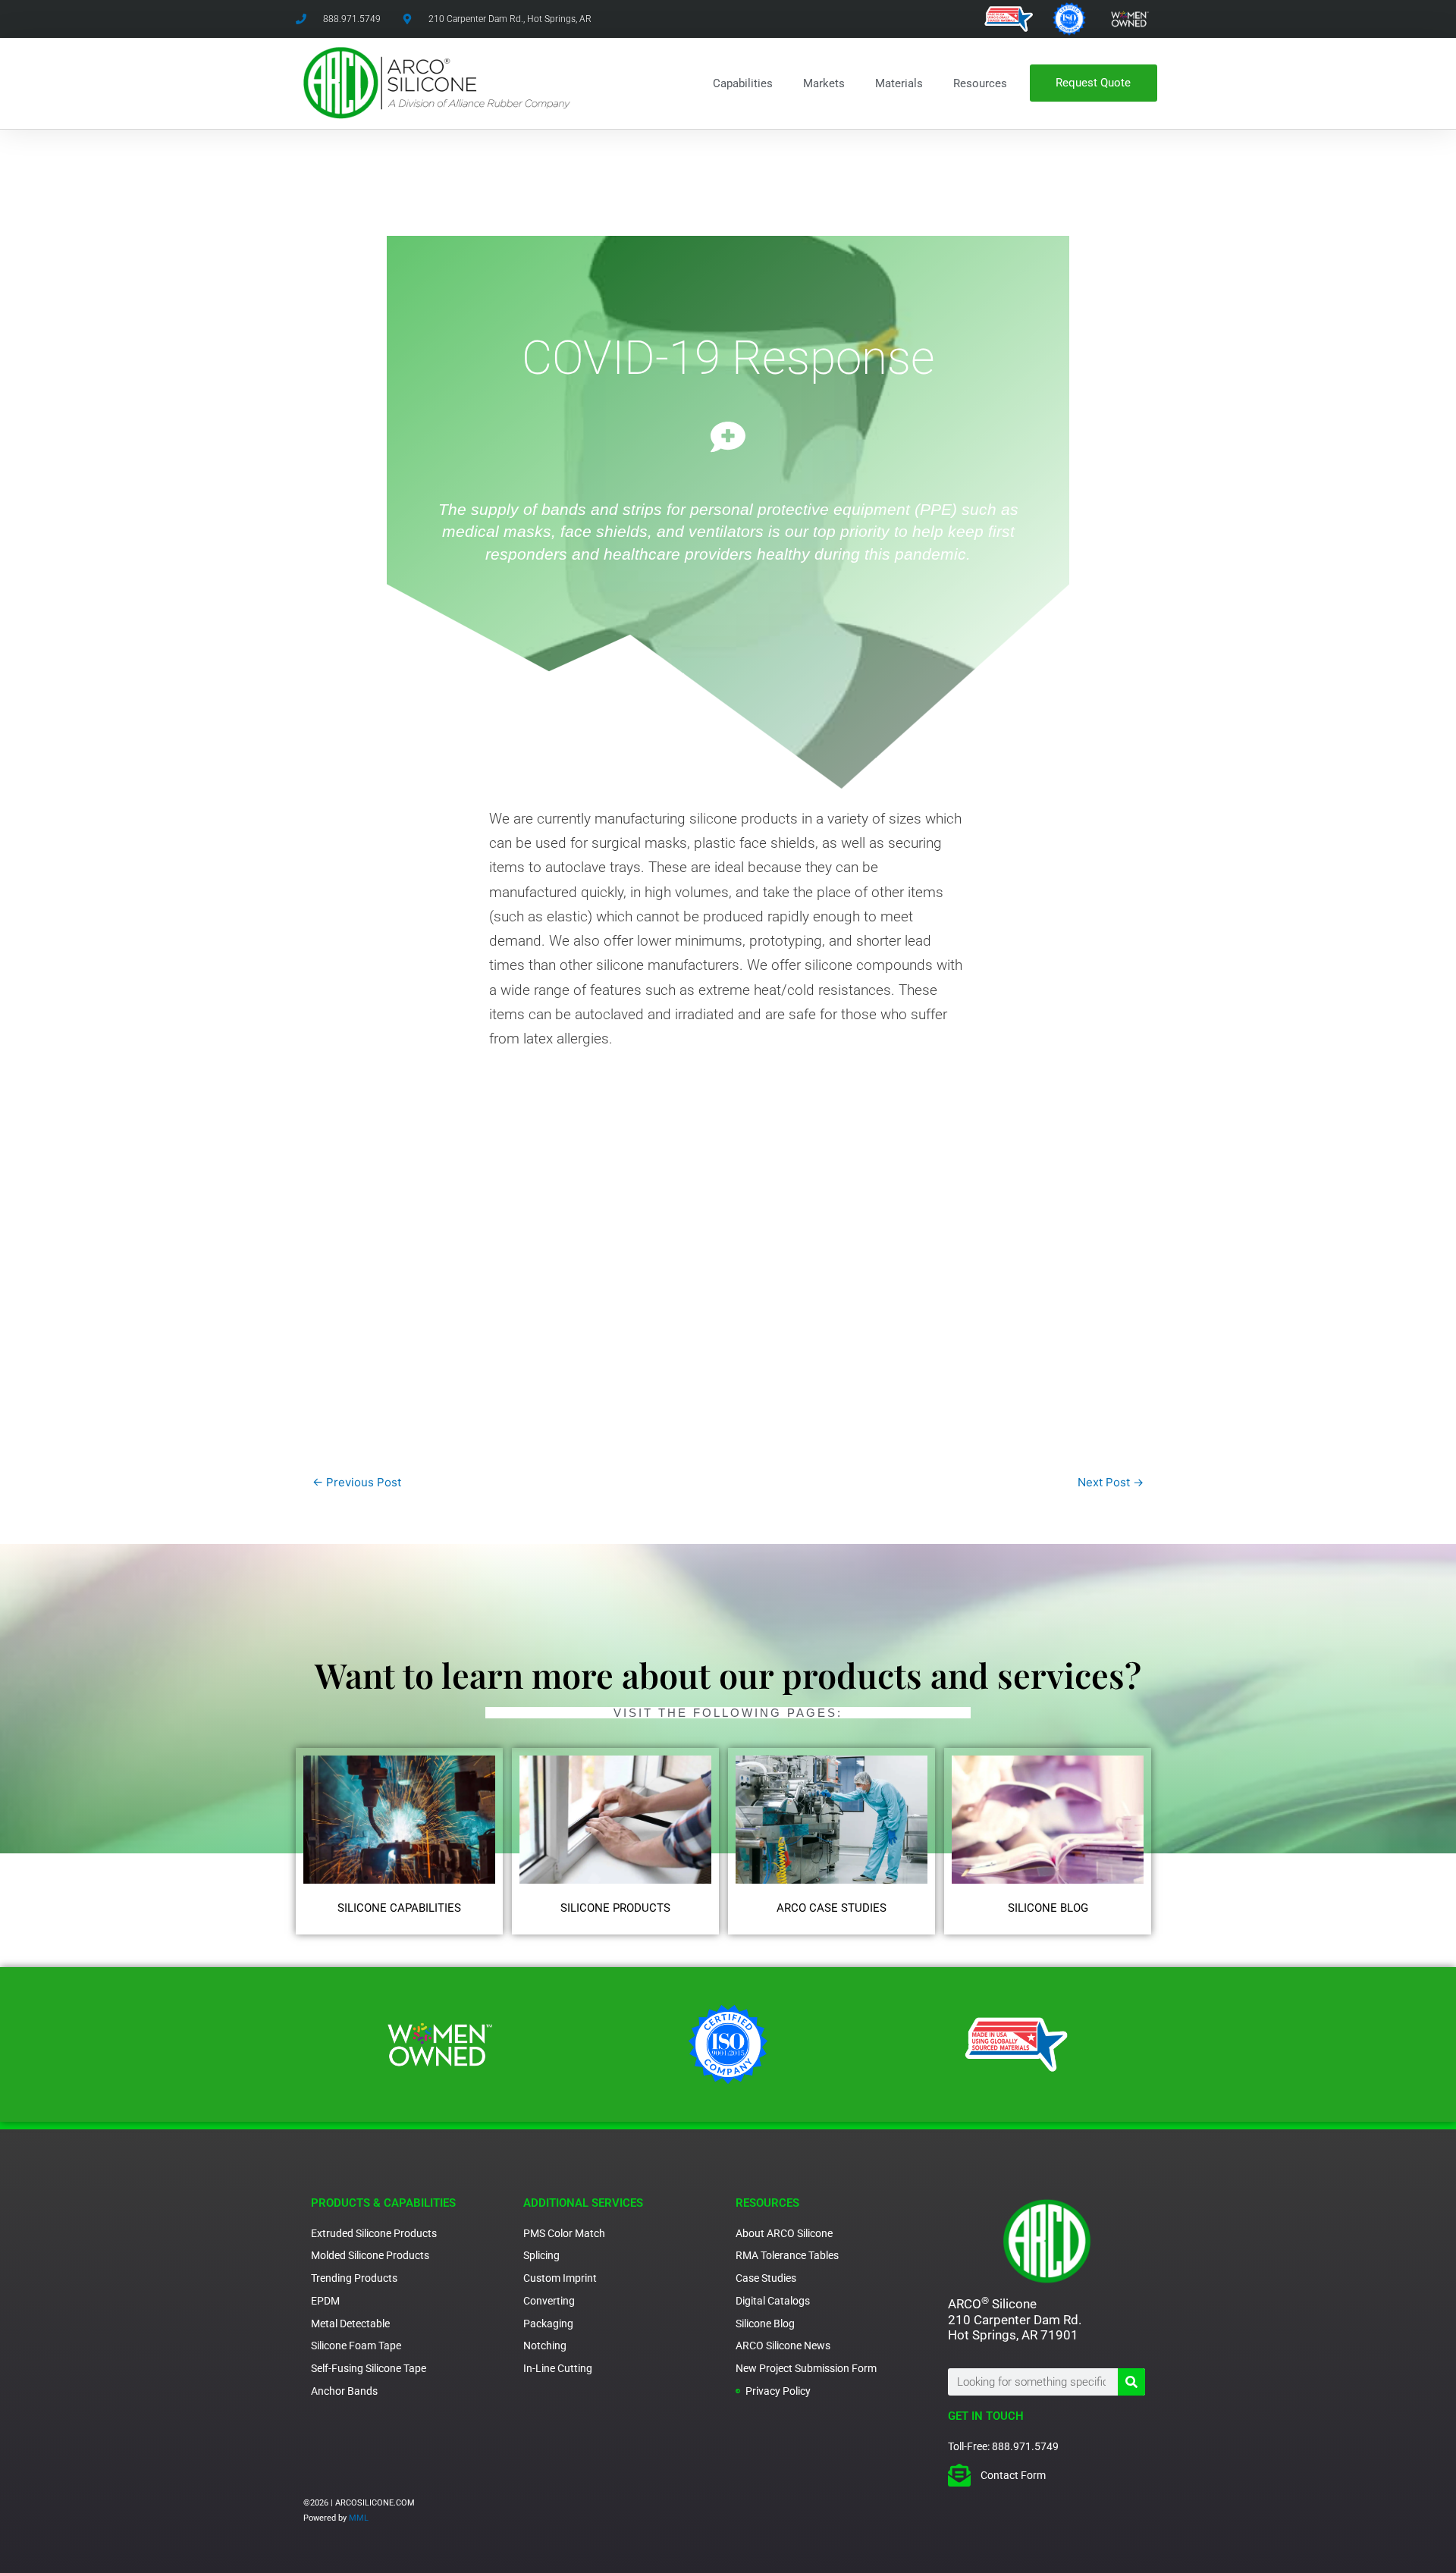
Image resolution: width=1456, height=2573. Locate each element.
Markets (824, 83)
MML (359, 2518)
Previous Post (357, 1482)
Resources (980, 83)
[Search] (1131, 2382)
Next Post (1111, 1482)
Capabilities (743, 83)
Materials (899, 83)
